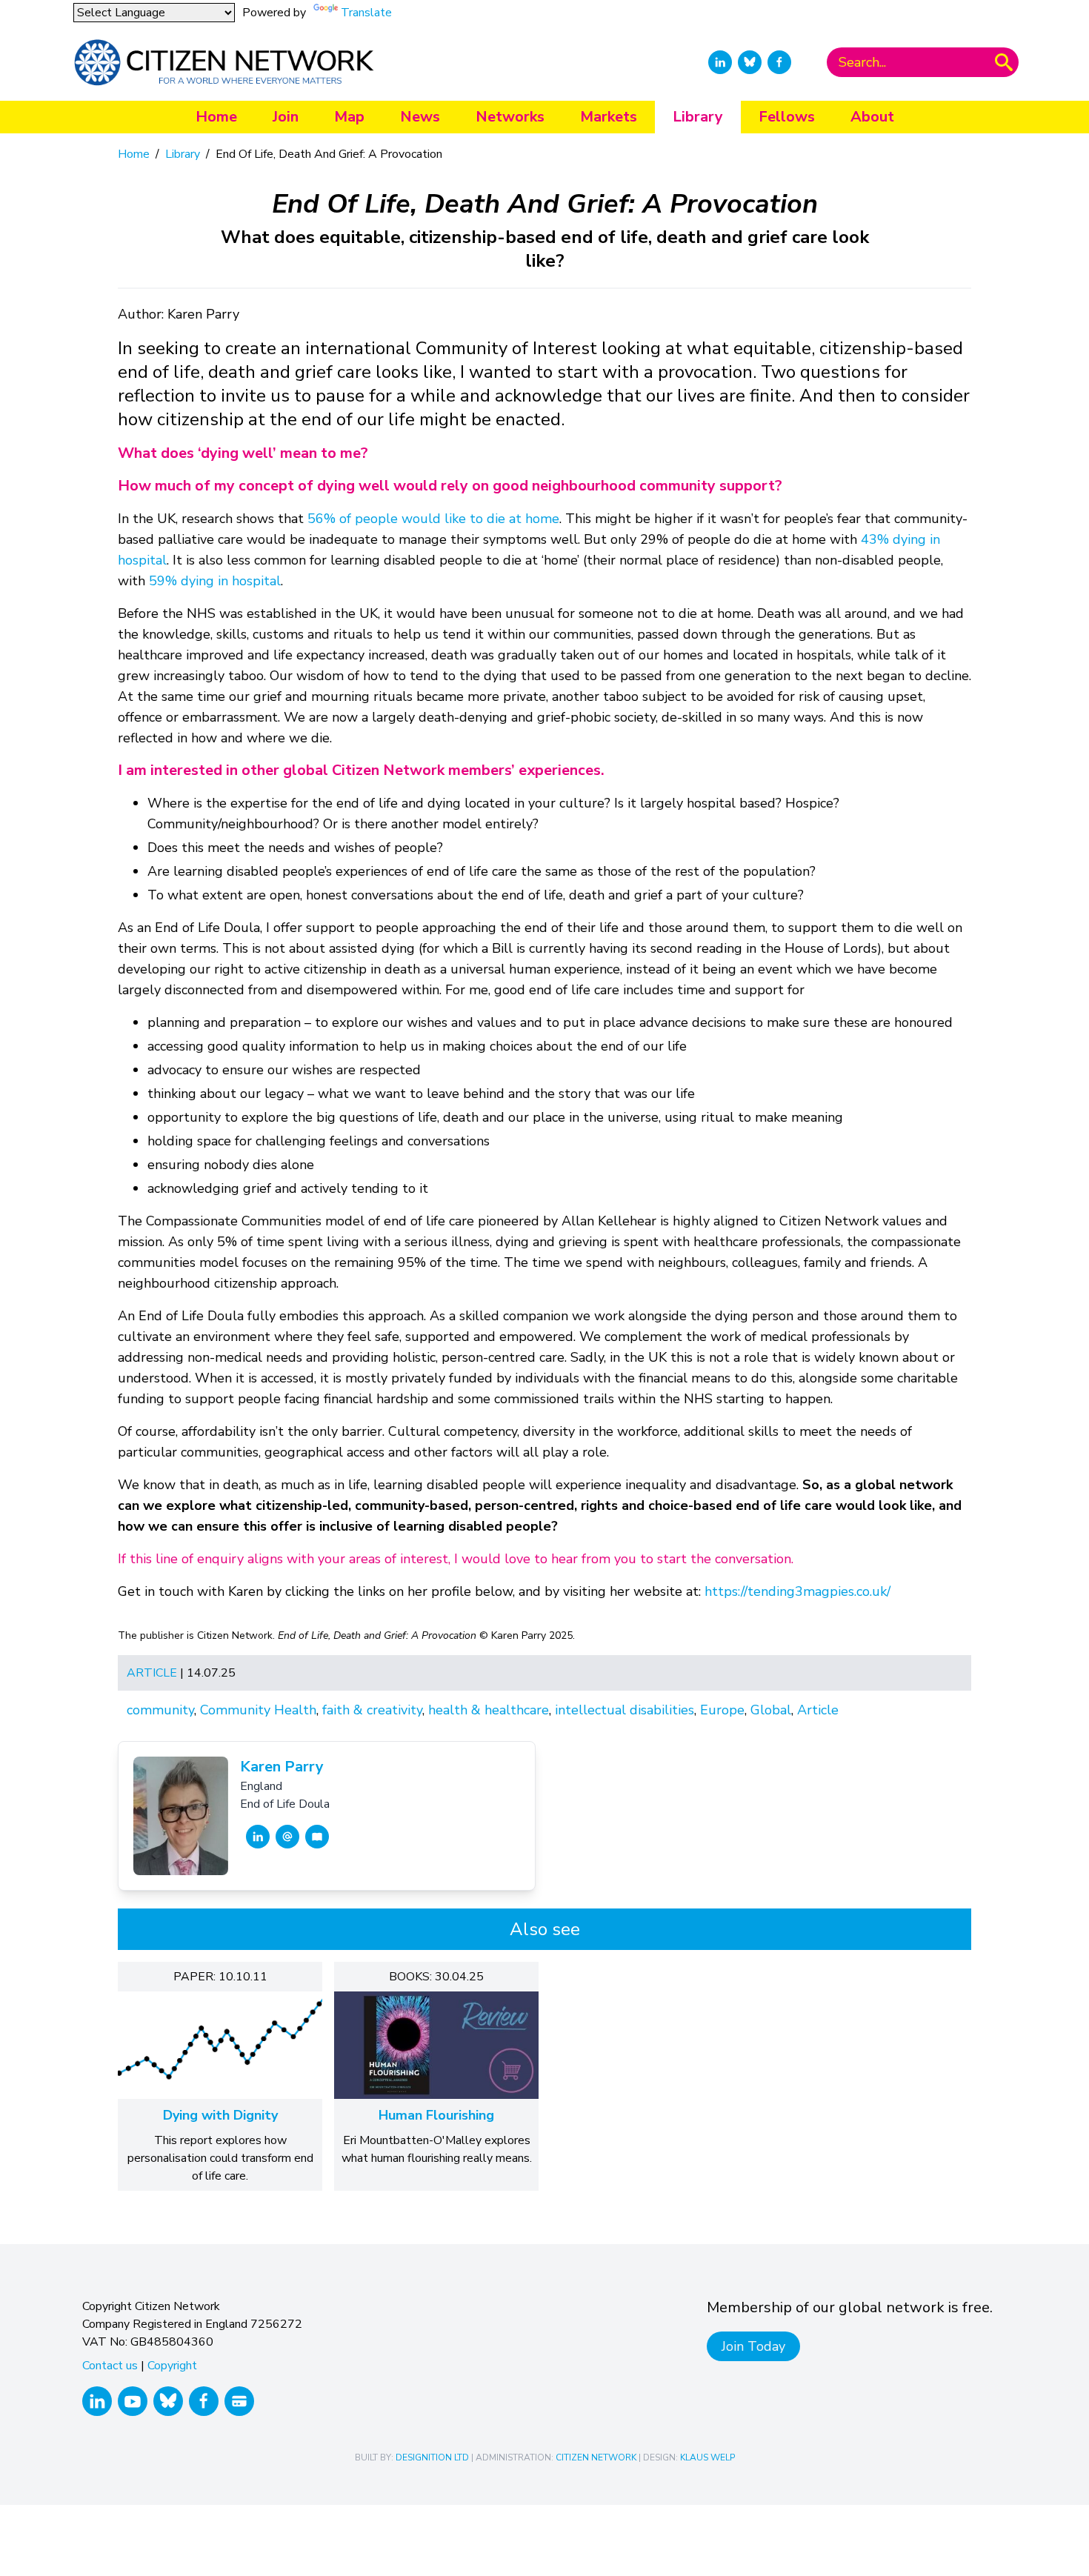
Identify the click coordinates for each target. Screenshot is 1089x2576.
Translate (366, 13)
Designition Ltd (432, 2457)
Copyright (172, 2366)
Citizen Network (596, 2457)
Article (152, 1673)
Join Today (753, 2346)
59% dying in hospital (215, 581)
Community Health (258, 1710)
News (420, 117)
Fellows (787, 117)
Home (216, 117)
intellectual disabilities (625, 1710)
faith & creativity (372, 1710)
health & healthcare (489, 1710)
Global (771, 1710)
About (872, 117)
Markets (609, 117)
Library (698, 117)
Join (286, 117)
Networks (510, 117)
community (160, 1710)
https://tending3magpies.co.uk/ (797, 1591)
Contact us (110, 2366)
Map (349, 117)
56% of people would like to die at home (433, 519)
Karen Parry (282, 1767)
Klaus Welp (707, 2457)
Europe (722, 1710)
